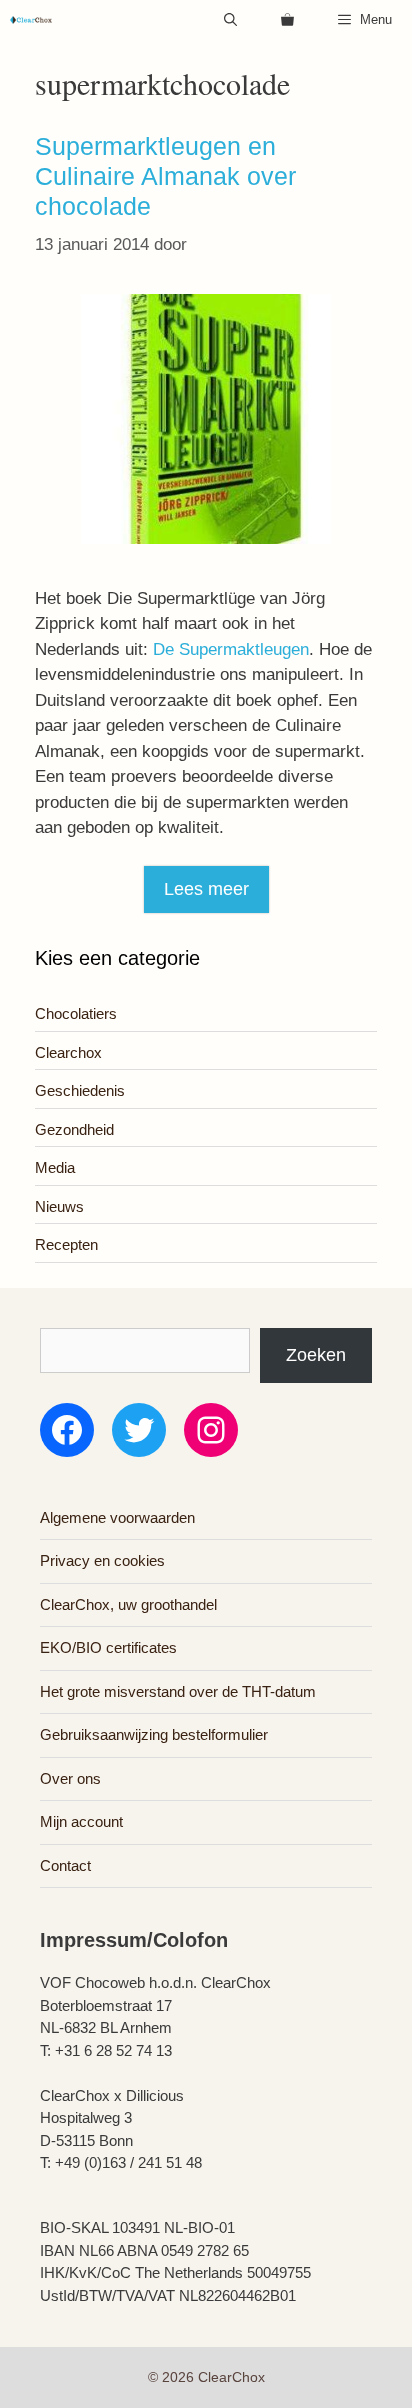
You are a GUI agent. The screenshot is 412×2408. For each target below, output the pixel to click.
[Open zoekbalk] (230, 20)
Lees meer (206, 889)
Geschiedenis (80, 1090)
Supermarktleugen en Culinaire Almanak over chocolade (165, 176)
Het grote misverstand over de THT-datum (178, 1691)
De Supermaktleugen (231, 649)
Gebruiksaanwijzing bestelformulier (154, 1734)
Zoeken (316, 1355)
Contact (65, 1865)
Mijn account (81, 1821)
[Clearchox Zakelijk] (31, 20)
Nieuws (59, 1206)
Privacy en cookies (102, 1560)
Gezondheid (74, 1129)
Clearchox (68, 1052)
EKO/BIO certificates (108, 1647)
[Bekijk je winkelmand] (287, 20)
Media (55, 1167)
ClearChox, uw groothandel (128, 1604)
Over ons (70, 1778)
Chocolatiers (76, 1013)
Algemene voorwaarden (117, 1517)
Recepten (66, 1244)
